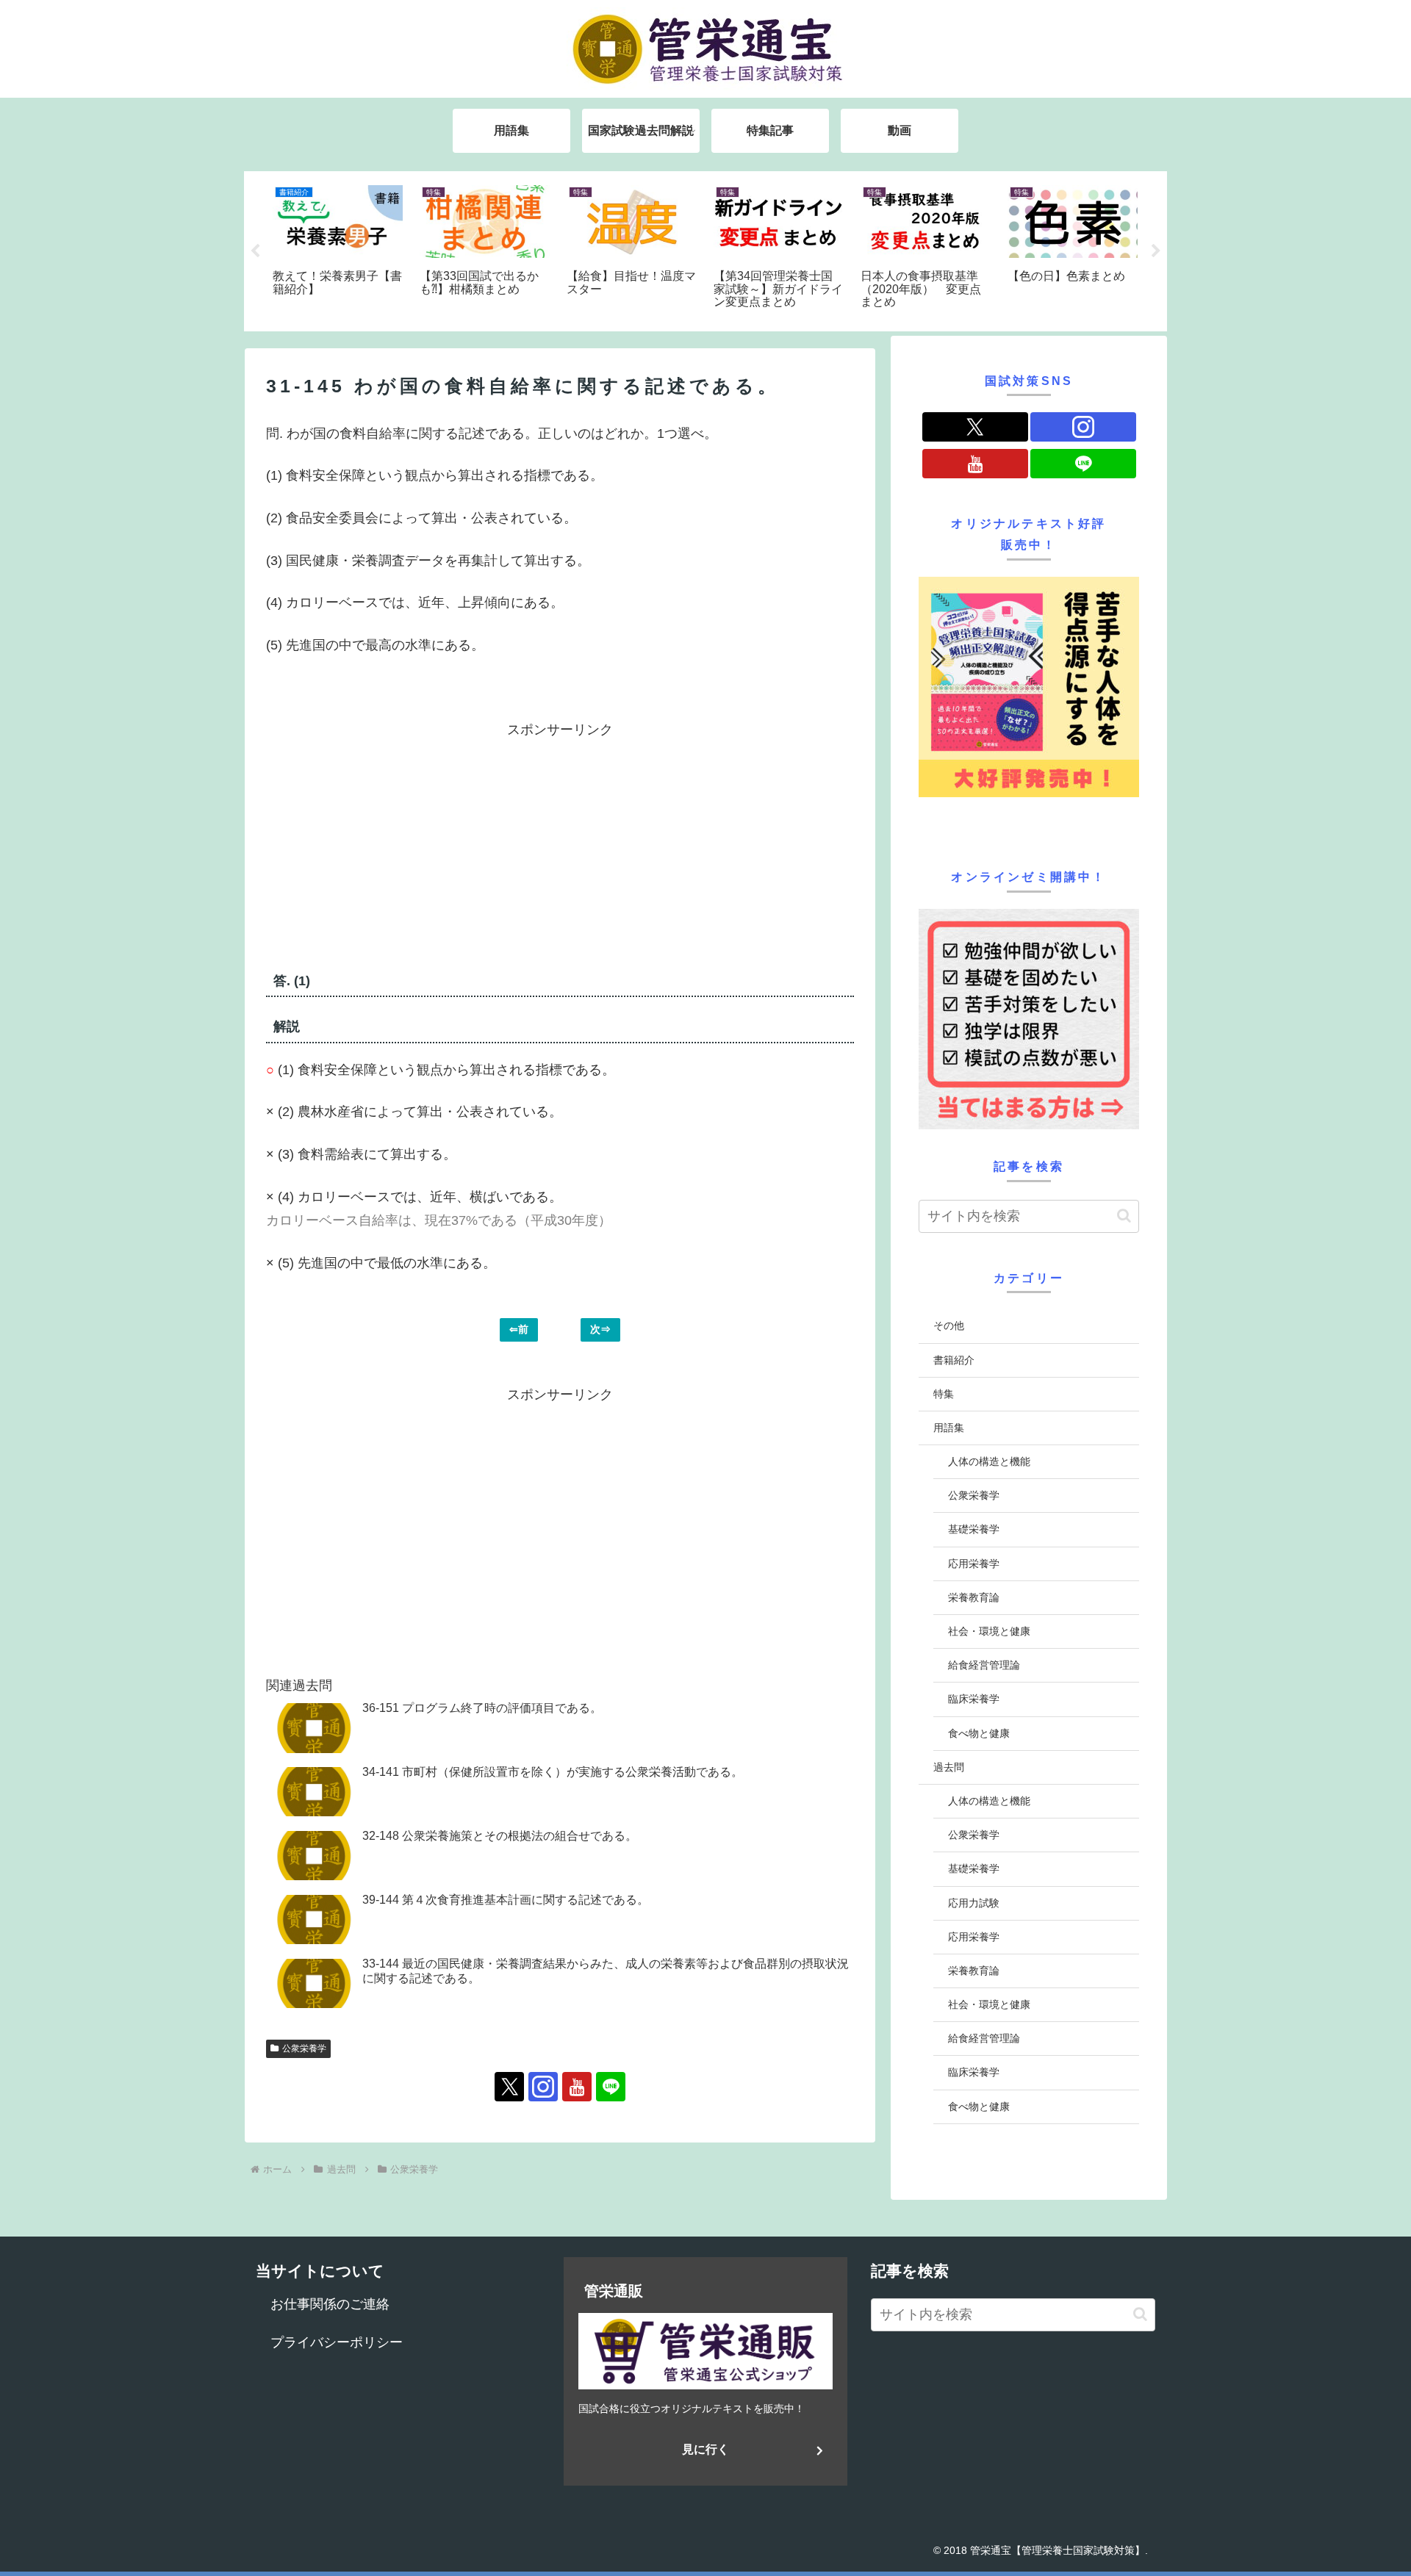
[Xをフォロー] (509, 2087)
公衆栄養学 (304, 2048)
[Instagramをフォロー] (543, 2087)
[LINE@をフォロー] (611, 2087)
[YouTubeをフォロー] (577, 2087)
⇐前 (519, 1329)
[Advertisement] (413, 844)
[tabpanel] (338, 249)
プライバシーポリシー (337, 2342)
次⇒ (600, 1329)
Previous (255, 251)
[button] (1124, 1216)
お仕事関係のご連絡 (330, 2304)
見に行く (705, 2449)
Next (1156, 251)
